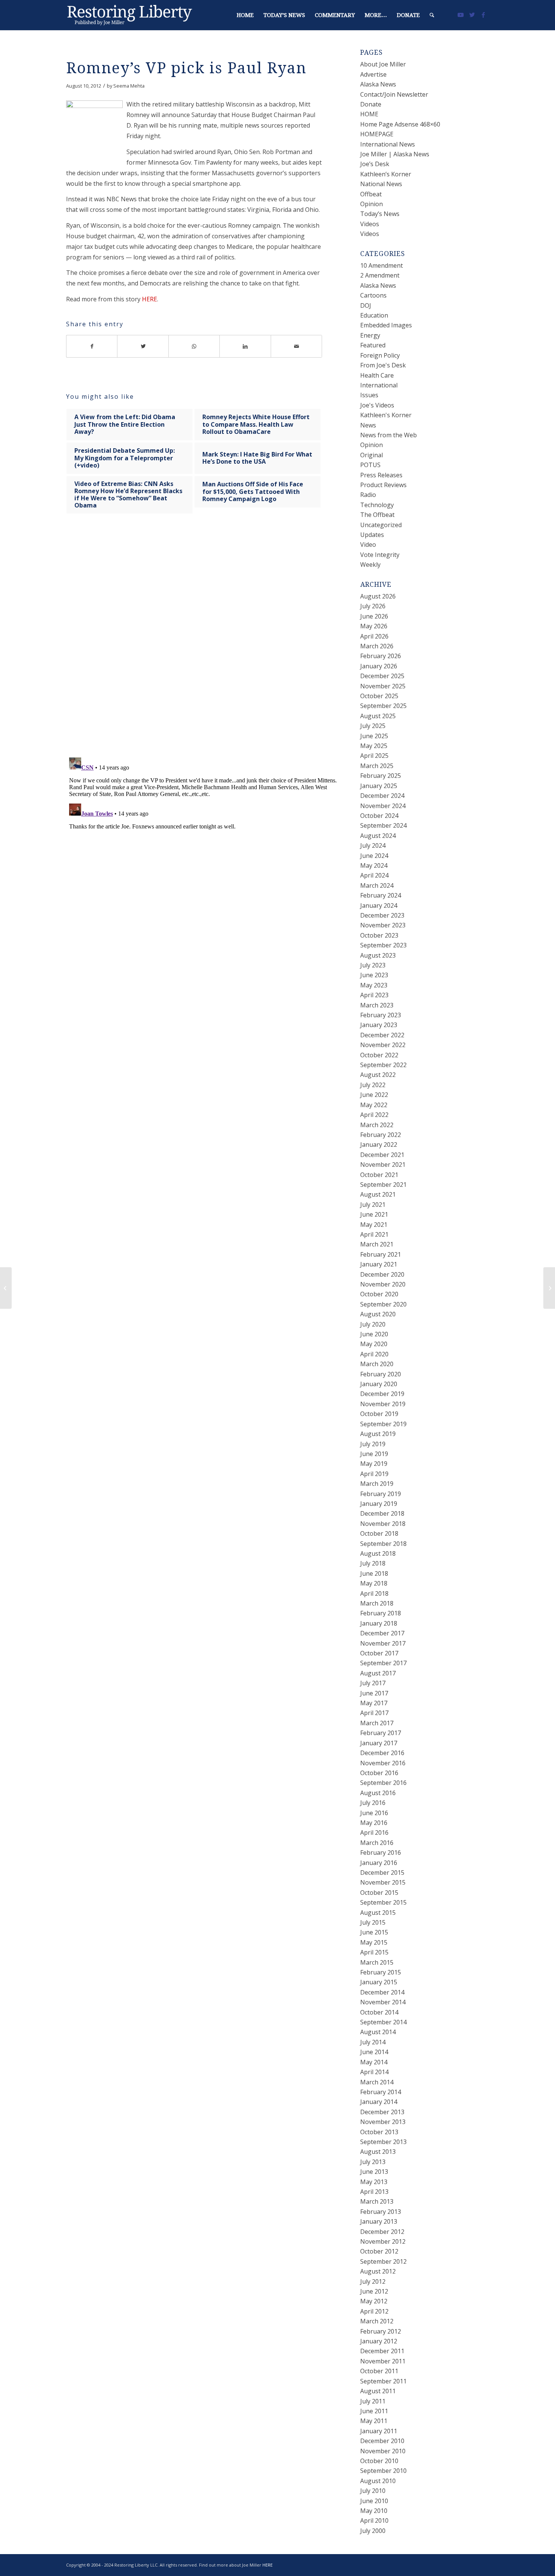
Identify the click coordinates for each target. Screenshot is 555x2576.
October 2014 (379, 2012)
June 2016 (374, 1813)
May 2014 (374, 2062)
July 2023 (373, 965)
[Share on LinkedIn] (245, 346)
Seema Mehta (129, 86)
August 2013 (378, 2152)
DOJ (366, 305)
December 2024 (382, 796)
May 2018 (374, 1583)
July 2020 (373, 1324)
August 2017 (378, 1673)
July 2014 (373, 2042)
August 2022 (378, 1075)
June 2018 (374, 1573)
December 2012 (382, 2232)
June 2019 (374, 1454)
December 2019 (382, 1394)
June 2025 (374, 736)
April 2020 (374, 1354)
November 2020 (383, 1284)
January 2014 (379, 2102)
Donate (371, 104)
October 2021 (379, 1175)
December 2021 (382, 1155)
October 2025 (379, 696)
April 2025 (374, 756)
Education (374, 315)
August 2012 (378, 2271)
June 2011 (374, 2411)
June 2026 (374, 616)
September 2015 (383, 1902)
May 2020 (374, 1344)
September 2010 (383, 2471)
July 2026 (373, 606)
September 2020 (383, 1304)
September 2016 (383, 1783)
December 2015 (382, 1873)
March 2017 (377, 1723)
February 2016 (381, 1853)
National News (381, 184)
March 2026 (377, 646)
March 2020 (377, 1364)
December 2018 (382, 1513)
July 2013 (373, 2162)
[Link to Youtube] (461, 15)
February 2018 (381, 1613)
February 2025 (381, 776)
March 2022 (377, 1125)
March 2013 (377, 2201)
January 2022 (379, 1145)
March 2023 (377, 1005)
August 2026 (378, 596)
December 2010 (382, 2441)
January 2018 (379, 1623)
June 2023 (374, 975)
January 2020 (379, 1384)
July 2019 (373, 1444)
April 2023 (374, 995)
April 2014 (374, 2072)
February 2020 (381, 1374)
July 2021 (373, 1205)
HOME (369, 114)
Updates (372, 535)
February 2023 (381, 1015)
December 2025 (382, 676)
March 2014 (377, 2082)
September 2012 (383, 2261)
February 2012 (381, 2331)
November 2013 (383, 2122)
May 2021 (374, 1225)
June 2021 (374, 1214)
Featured (373, 345)
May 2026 (374, 626)
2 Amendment (380, 275)
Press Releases (381, 475)
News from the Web (388, 435)
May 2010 (374, 2511)
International (379, 385)
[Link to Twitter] (472, 15)
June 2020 (374, 1334)
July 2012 (373, 2281)
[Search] (432, 15)
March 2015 (377, 1962)
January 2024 (379, 905)
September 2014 (383, 2022)
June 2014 (374, 2052)
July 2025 (373, 726)
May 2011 (374, 2421)
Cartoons (373, 295)
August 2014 (378, 2032)
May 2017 (374, 1703)
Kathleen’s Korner (386, 174)
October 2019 (379, 1414)
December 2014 (382, 1992)
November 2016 (383, 1763)
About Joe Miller (383, 64)
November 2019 (383, 1404)
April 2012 (374, 2311)
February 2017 (381, 1733)
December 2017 (382, 1633)
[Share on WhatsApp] (194, 346)
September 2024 (383, 825)
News (368, 425)
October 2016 (379, 1773)
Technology (377, 505)
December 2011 (382, 2351)
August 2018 (378, 1553)
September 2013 (383, 2142)
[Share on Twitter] (143, 346)
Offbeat (371, 194)
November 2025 (383, 686)
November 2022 (383, 1045)
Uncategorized (381, 525)
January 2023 (379, 1025)
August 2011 (378, 2391)
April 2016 (374, 1833)
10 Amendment (382, 265)
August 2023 (378, 955)
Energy (370, 335)
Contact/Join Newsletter (394, 94)
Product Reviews (383, 485)
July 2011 (373, 2401)
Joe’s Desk (375, 164)
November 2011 (383, 2361)
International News (388, 144)
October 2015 (379, 1893)
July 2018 (373, 1563)
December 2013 (382, 2112)
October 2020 (379, 1294)
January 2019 (379, 1504)
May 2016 (374, 1823)
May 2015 (374, 1942)
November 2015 (383, 1882)
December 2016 (382, 1753)
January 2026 (379, 666)
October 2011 (379, 2371)
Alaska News (378, 84)
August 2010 (378, 2481)
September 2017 (383, 1663)
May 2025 (374, 746)
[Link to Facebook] (483, 15)
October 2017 (379, 1653)
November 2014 (383, 2002)
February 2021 (381, 1254)
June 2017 (374, 1693)
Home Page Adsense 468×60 (400, 124)
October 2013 (379, 2132)
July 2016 (373, 1803)
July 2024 (373, 845)
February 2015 (381, 1972)
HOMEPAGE (377, 134)
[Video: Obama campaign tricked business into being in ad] (6, 1288)
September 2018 (383, 1544)
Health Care (377, 375)
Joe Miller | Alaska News (395, 154)
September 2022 (383, 1065)
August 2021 (378, 1194)
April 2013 (374, 2192)
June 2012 (374, 2291)
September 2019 (383, 1424)
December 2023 (382, 915)
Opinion (372, 204)
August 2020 (378, 1314)
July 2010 (373, 2491)
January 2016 (379, 1863)
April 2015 (374, 1952)
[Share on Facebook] (92, 346)
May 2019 (374, 1464)
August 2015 (378, 1913)
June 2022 (374, 1095)
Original (372, 455)
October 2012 (379, 2251)
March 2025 (377, 766)
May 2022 (374, 1105)
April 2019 (374, 1474)
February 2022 (381, 1135)
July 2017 (373, 1683)
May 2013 (374, 2182)
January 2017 (379, 1743)
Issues (369, 395)
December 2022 (382, 1035)
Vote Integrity (380, 555)
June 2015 (374, 1932)
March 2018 (377, 1603)
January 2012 (379, 2341)
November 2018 (383, 1524)
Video (368, 545)
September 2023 (383, 945)
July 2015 (373, 1922)
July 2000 (373, 2531)
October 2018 (379, 1533)
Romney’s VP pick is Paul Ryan (186, 68)
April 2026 (374, 636)
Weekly (370, 565)
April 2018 (374, 1593)
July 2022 (373, 1085)
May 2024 (374, 865)
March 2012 (377, 2321)
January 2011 (379, 2431)
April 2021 (374, 1234)
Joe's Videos (377, 405)
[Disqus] (203, 643)
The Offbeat (377, 515)
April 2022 (374, 1115)
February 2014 (381, 2092)
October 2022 (379, 1055)
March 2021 (377, 1244)
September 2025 (383, 706)
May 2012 (374, 2301)
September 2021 (383, 1185)
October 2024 (379, 816)
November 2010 (383, 2451)
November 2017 (383, 1643)
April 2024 (374, 875)
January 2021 (379, 1264)
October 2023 (379, 935)
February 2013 (381, 2212)
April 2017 (374, 1713)
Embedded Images (386, 325)
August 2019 (378, 1434)
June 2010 (374, 2501)
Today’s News (380, 214)
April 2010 (374, 2520)
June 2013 (374, 2172)
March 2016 (377, 1843)
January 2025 (379, 786)
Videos (370, 224)
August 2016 (378, 1793)
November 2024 (383, 806)
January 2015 (379, 1982)
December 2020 (382, 1274)
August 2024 (378, 836)
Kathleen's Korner (386, 415)
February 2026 (381, 656)
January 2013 (379, 2221)
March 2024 (377, 885)
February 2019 (381, 1494)
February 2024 (381, 895)
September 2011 (383, 2381)
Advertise (373, 74)
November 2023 (383, 925)
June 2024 (374, 856)
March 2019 (377, 1484)
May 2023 (374, 985)
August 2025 (378, 716)
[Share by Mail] (297, 346)
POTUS (370, 465)
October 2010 (379, 2461)
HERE (150, 299)
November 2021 (383, 1165)
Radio (368, 495)
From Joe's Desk (383, 365)
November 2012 (383, 2241)
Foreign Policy (380, 355)
